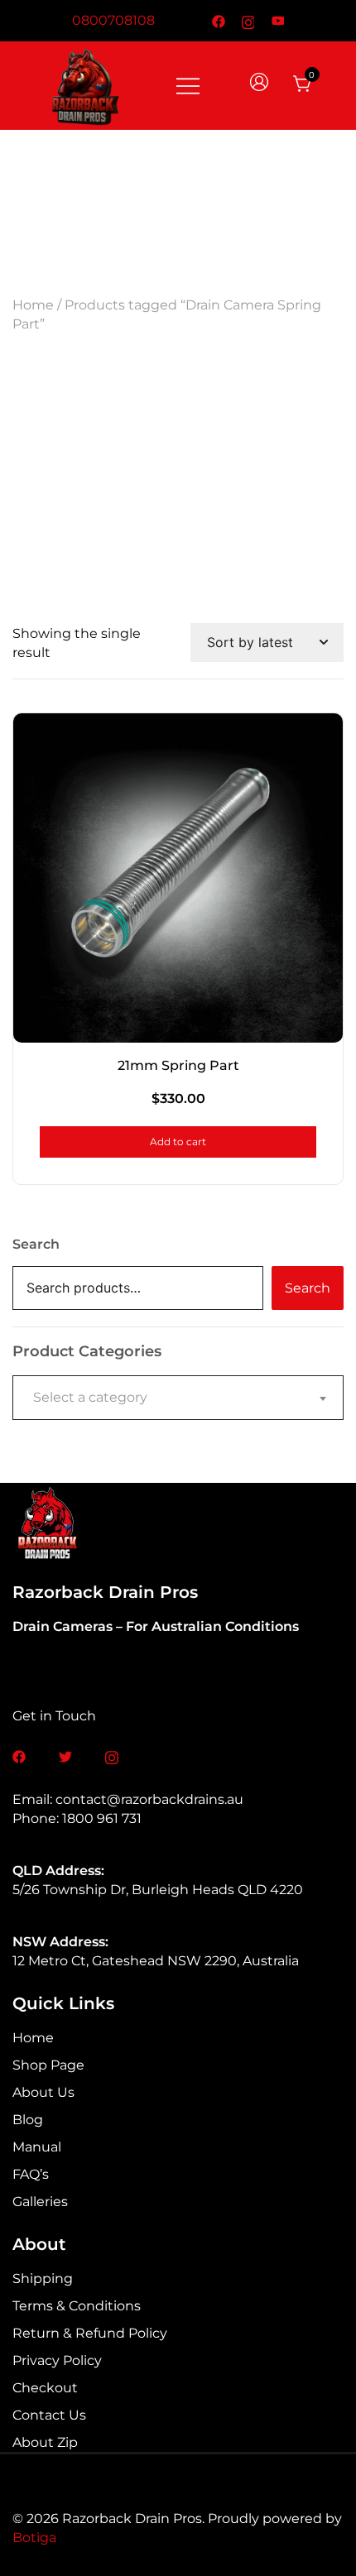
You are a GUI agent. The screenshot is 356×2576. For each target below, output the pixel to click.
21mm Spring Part (178, 1065)
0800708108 (113, 20)
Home (33, 305)
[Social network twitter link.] (65, 1756)
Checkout (45, 2388)
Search (36, 1244)
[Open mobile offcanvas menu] (188, 85)
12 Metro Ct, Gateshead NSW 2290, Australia (156, 1961)
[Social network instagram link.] (248, 20)
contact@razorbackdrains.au (149, 1799)
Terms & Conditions (77, 2306)
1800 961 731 (102, 1818)
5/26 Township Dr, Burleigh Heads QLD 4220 (158, 1890)
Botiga (34, 2538)
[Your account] (261, 85)
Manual (37, 2147)
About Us (43, 2092)
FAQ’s (31, 2174)
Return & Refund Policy (90, 2333)
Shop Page (48, 2065)
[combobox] (178, 1398)
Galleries (40, 2202)
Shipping (43, 2279)
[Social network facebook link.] (219, 20)
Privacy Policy (57, 2360)
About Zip (45, 2442)
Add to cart (178, 1142)
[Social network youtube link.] (278, 20)
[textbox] (178, 1398)
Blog (28, 2120)
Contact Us (49, 2415)
